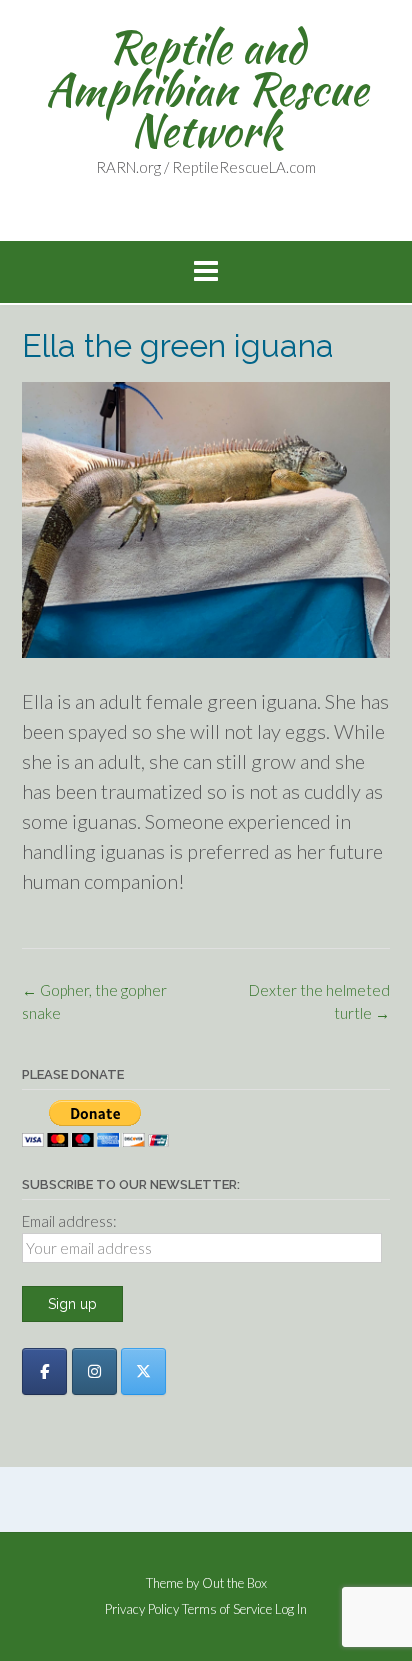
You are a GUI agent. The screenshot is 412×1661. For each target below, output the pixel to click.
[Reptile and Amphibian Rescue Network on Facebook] (44, 1371)
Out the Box (234, 1583)
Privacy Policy (142, 1609)
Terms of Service (227, 1609)
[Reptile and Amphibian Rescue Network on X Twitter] (143, 1371)
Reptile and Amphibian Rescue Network (206, 88)
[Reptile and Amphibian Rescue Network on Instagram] (94, 1371)
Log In (291, 1609)
